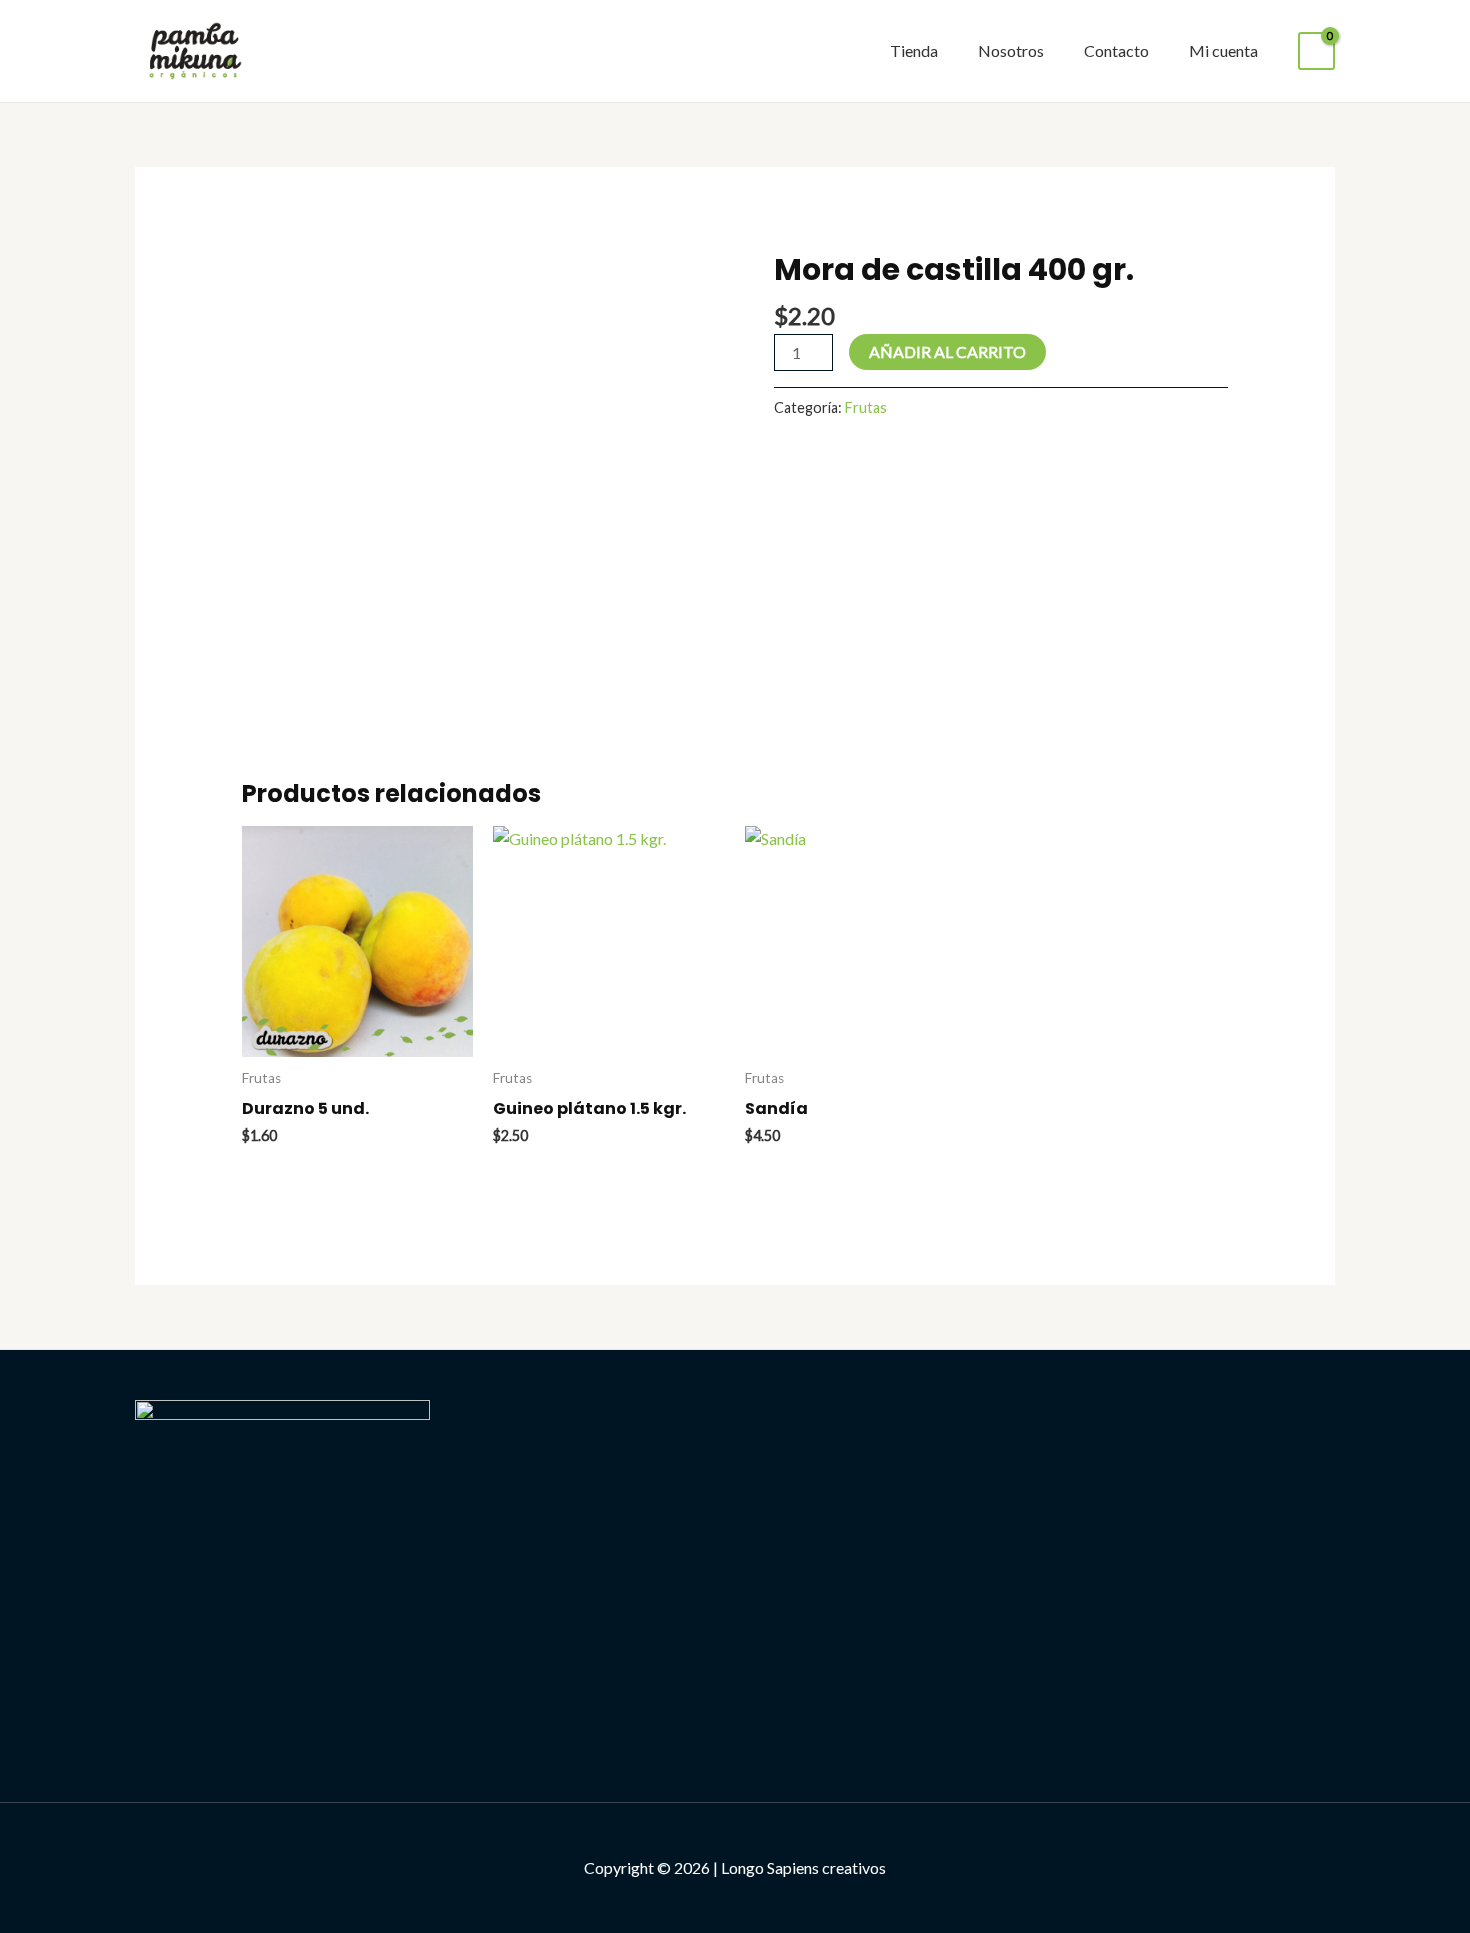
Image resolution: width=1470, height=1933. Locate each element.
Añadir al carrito (947, 351)
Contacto (1116, 50)
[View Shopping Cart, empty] (1316, 51)
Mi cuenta (1223, 50)
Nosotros (1011, 50)
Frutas (866, 407)
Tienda (914, 50)
